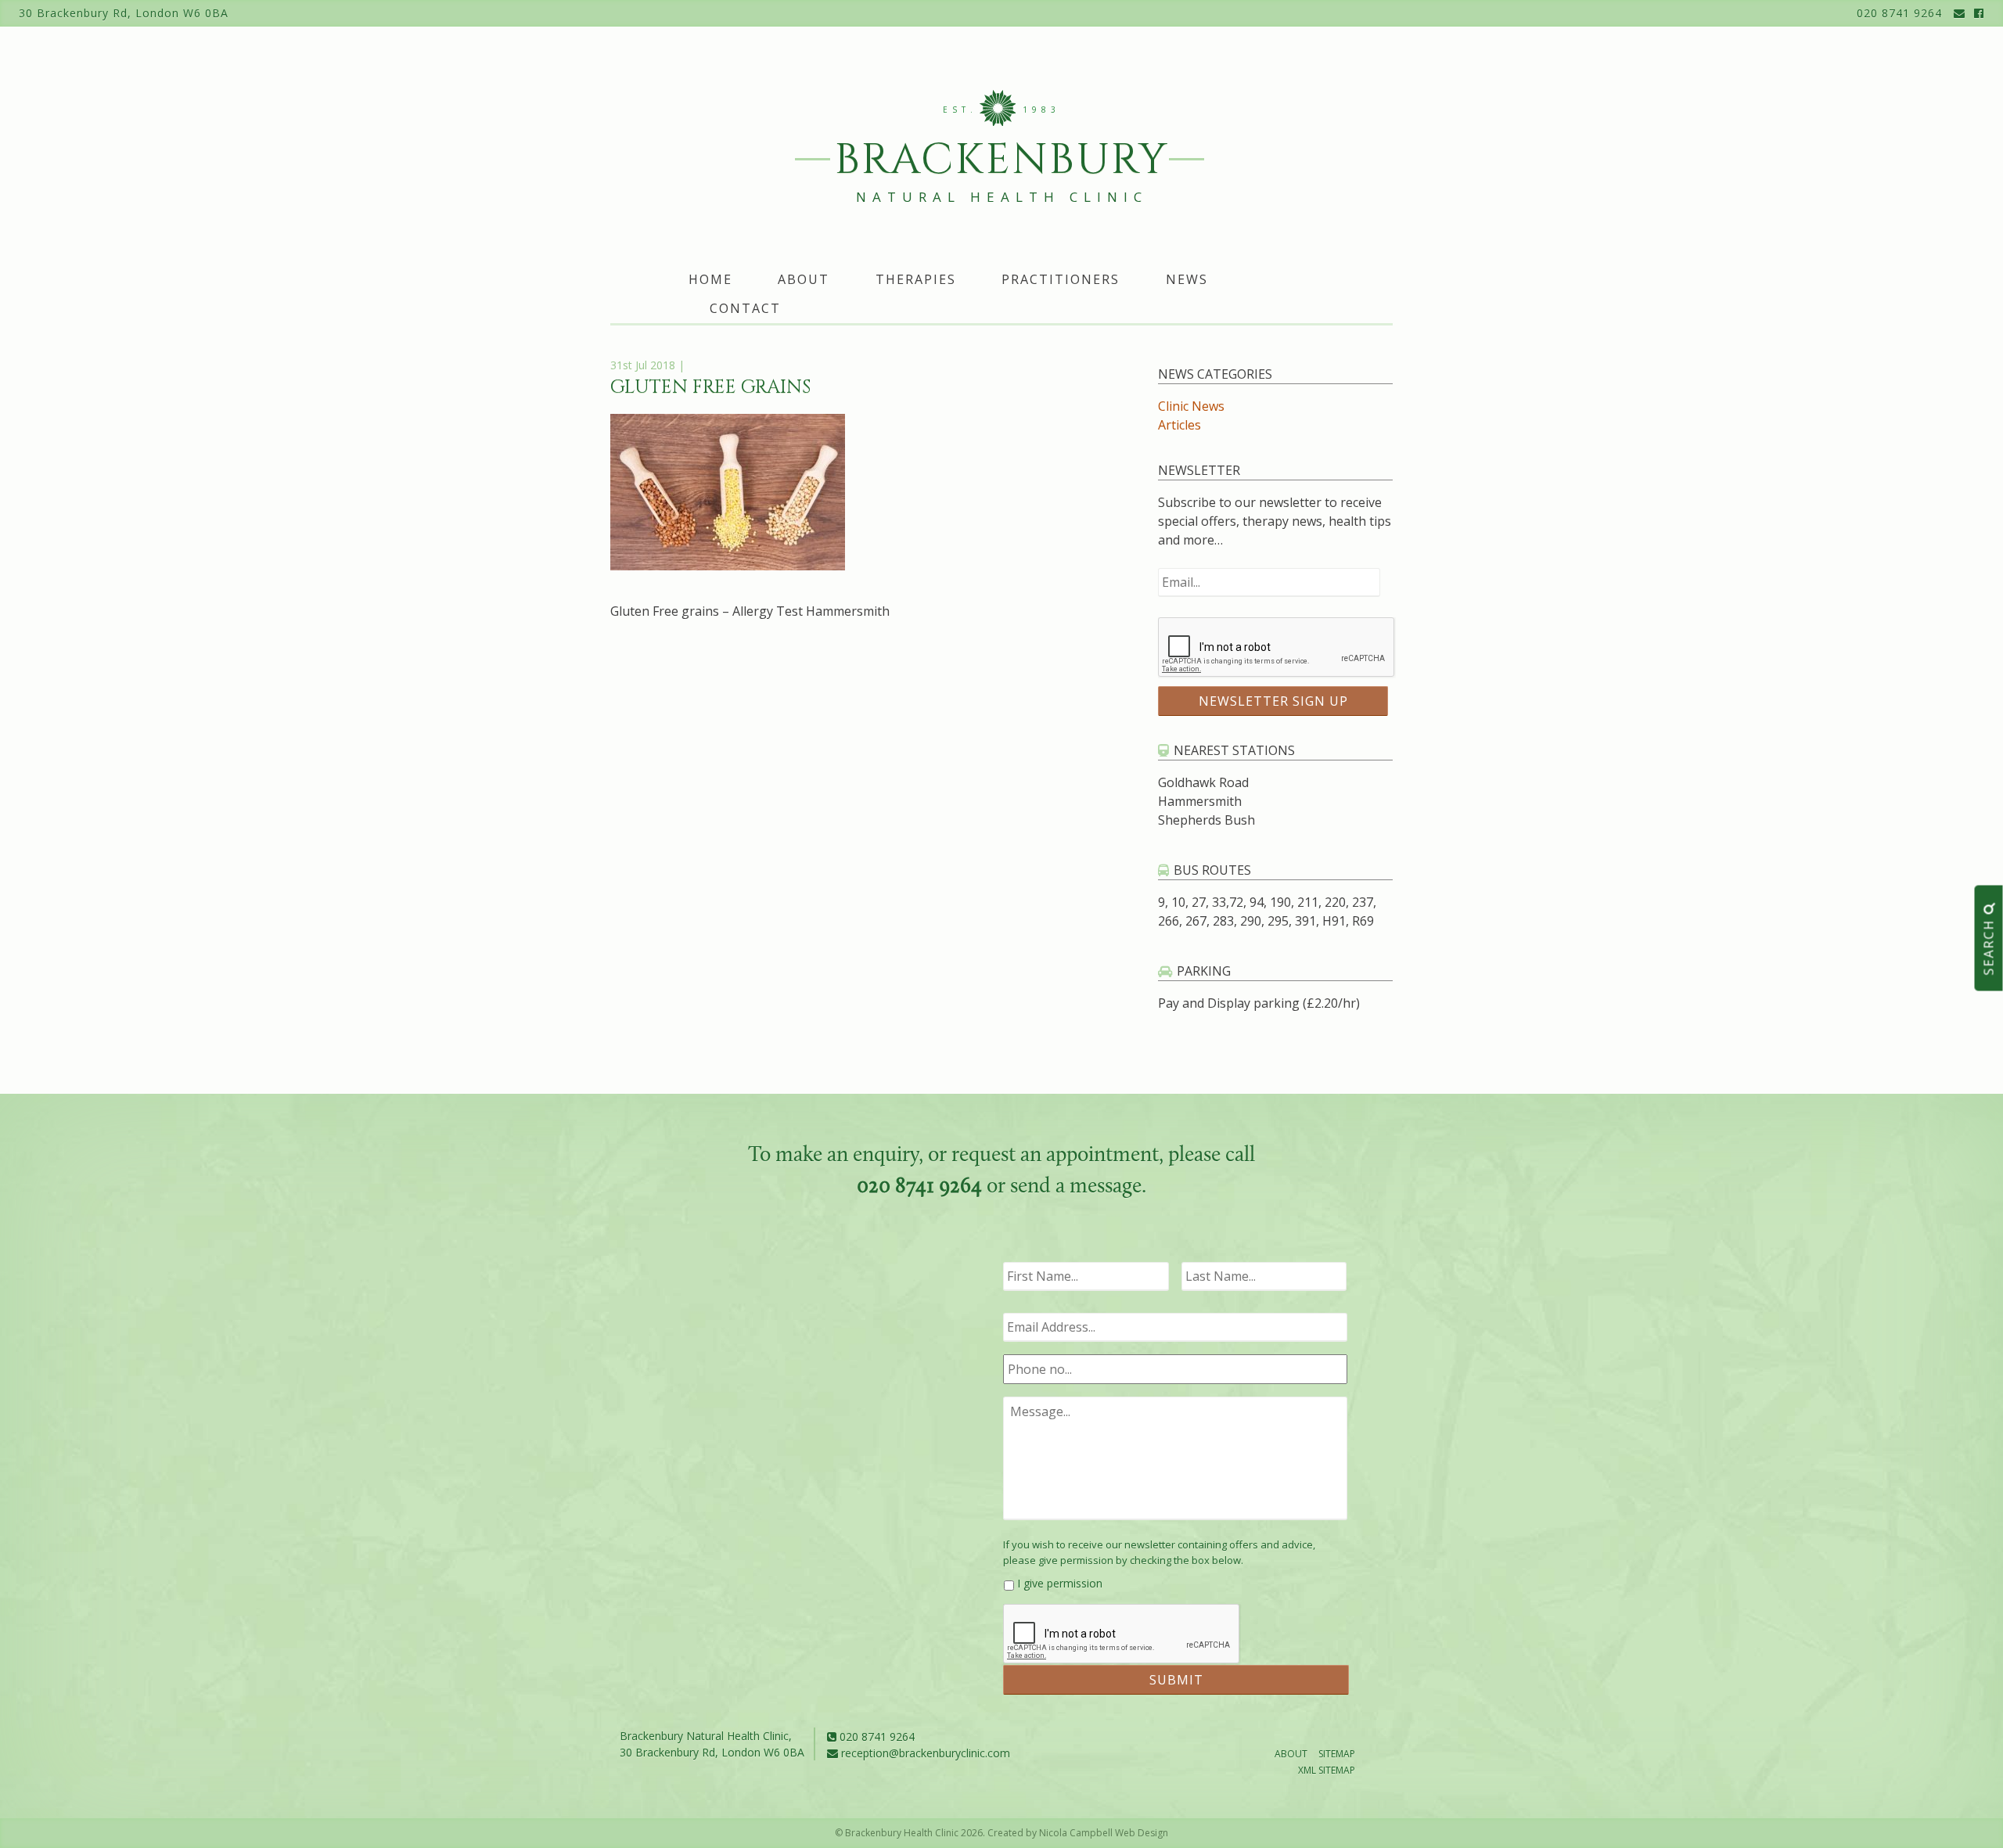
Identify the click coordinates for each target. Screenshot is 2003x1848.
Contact (745, 308)
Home (710, 279)
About (804, 279)
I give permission (1060, 1583)
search (1989, 945)
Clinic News (1191, 406)
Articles (1180, 425)
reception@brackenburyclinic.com (924, 1753)
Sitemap (1337, 1754)
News (1187, 279)
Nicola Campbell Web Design (1104, 1833)
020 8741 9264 (1899, 13)
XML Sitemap (1327, 1770)
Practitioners (1061, 279)
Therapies (916, 279)
